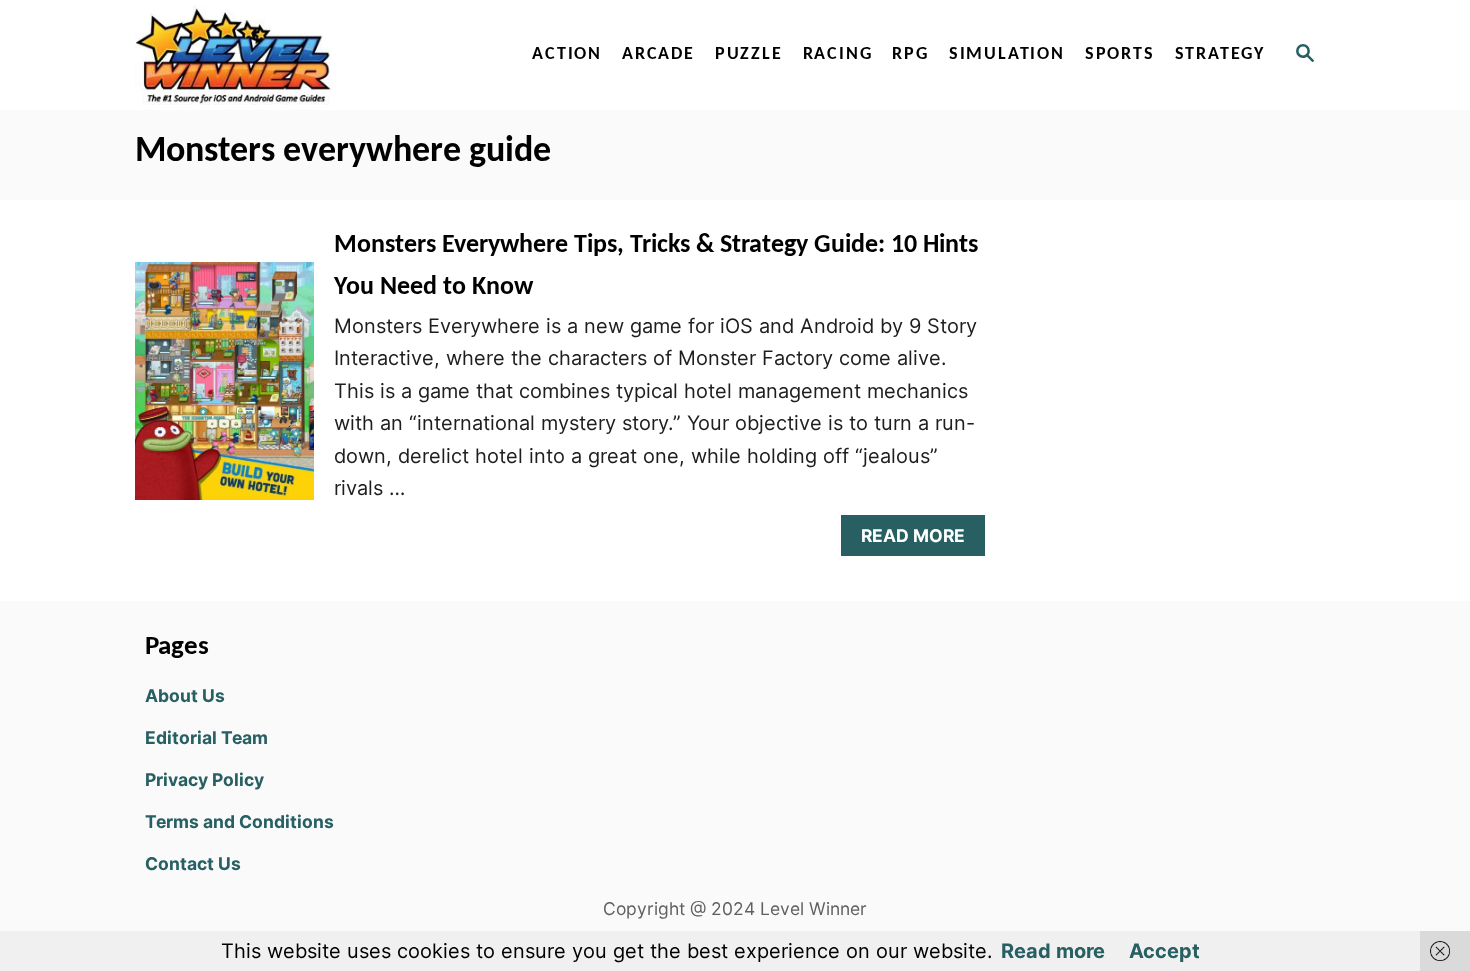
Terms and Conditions (239, 821)
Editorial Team (206, 737)
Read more (1053, 951)
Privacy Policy (204, 779)
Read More (921, 540)
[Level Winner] (307, 55)
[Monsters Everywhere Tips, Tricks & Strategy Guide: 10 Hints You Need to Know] (224, 391)
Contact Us (193, 863)
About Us (185, 695)
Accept (1164, 951)
